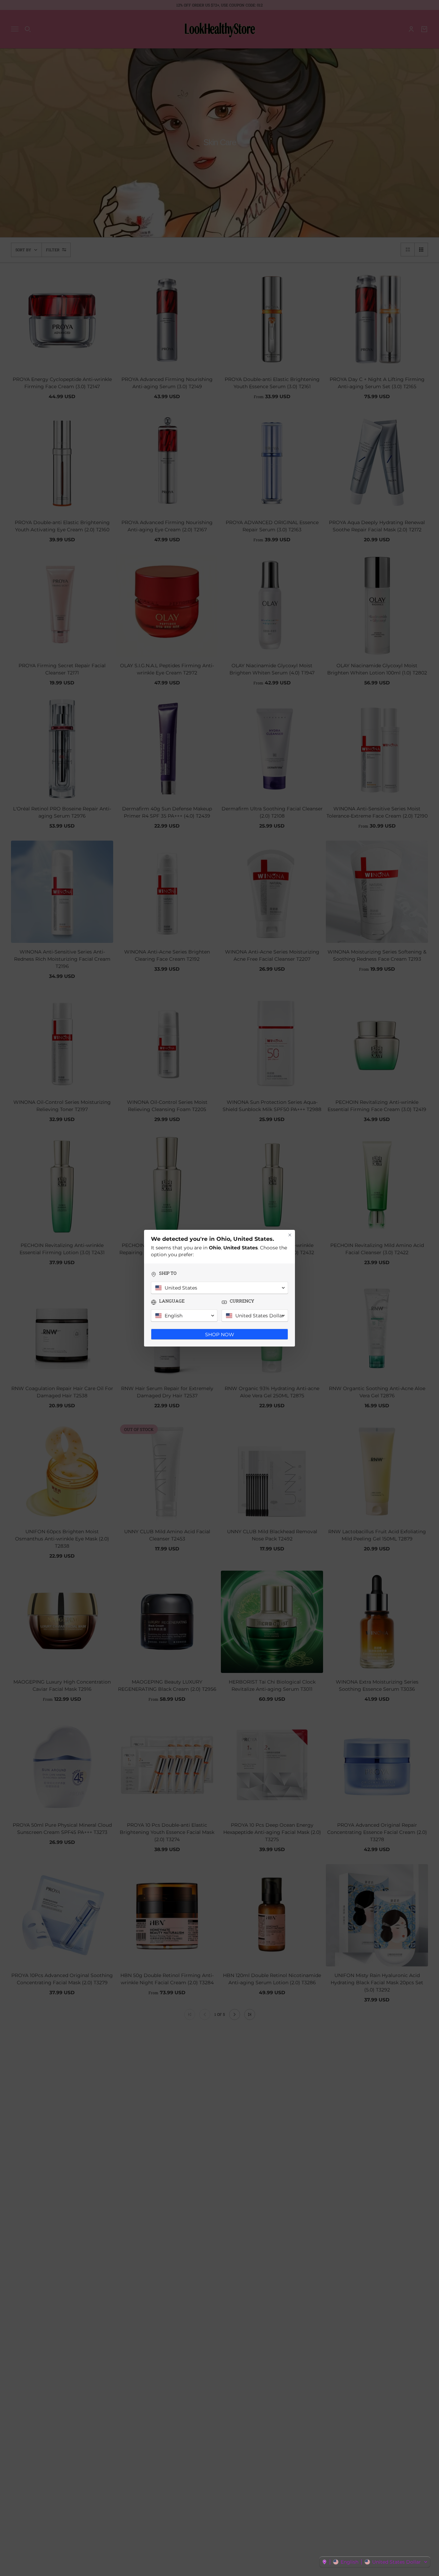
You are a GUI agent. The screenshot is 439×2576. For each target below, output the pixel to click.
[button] (375, 2562)
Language (172, 1301)
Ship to (168, 1273)
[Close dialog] (290, 1235)
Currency (242, 1301)
